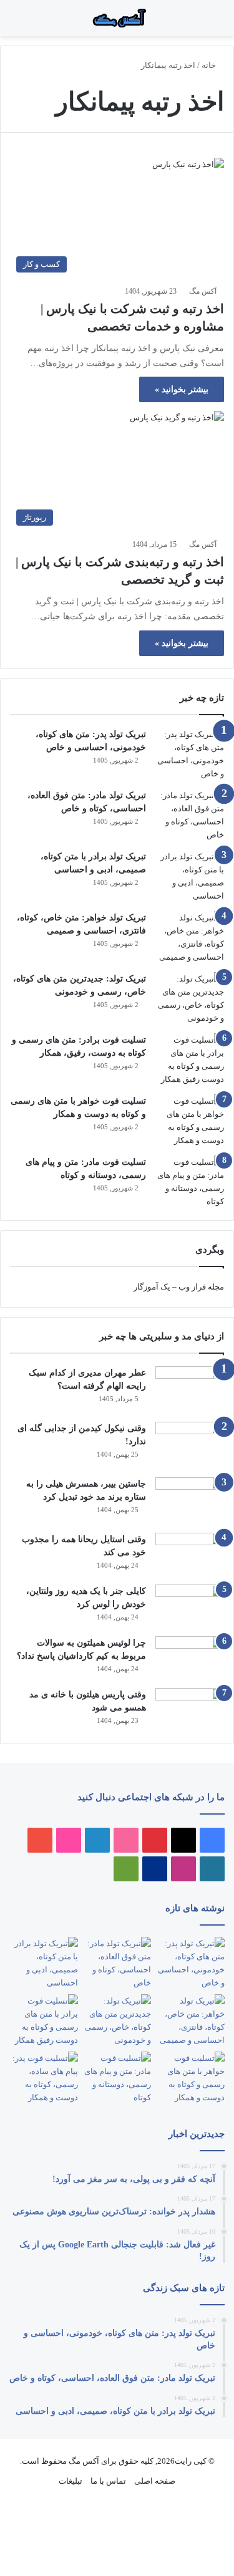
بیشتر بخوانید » (182, 389)
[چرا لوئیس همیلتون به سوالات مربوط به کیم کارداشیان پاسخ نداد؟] (190, 1658)
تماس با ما (108, 2481)
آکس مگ (203, 291)
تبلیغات (71, 2481)
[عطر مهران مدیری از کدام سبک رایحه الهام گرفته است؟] (190, 1390)
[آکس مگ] (117, 18)
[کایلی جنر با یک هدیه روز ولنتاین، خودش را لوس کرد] (190, 1606)
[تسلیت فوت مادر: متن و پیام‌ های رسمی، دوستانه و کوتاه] (190, 1182)
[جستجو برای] (197, 23)
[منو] (209, 23)
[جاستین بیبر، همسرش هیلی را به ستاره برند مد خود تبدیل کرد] (190, 1501)
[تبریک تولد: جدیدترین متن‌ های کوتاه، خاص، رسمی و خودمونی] (190, 998)
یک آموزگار (152, 1287)
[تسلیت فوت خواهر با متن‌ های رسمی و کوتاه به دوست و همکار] (190, 1121)
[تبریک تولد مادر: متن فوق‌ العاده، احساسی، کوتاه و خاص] (190, 815)
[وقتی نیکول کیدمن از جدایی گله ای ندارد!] (190, 1445)
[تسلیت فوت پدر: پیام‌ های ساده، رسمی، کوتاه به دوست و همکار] (44, 2078)
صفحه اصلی (155, 2481)
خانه (210, 65)
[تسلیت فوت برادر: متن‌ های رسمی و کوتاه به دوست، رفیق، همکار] (190, 1059)
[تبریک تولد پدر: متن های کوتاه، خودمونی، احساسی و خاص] (190, 754)
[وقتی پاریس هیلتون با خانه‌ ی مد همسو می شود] (190, 1710)
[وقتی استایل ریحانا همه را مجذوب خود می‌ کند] (190, 1554)
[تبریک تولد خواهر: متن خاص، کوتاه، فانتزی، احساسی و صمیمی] (190, 937)
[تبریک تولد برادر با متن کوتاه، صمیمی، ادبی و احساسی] (190, 876)
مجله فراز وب (201, 1287)
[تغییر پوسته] (16, 23)
